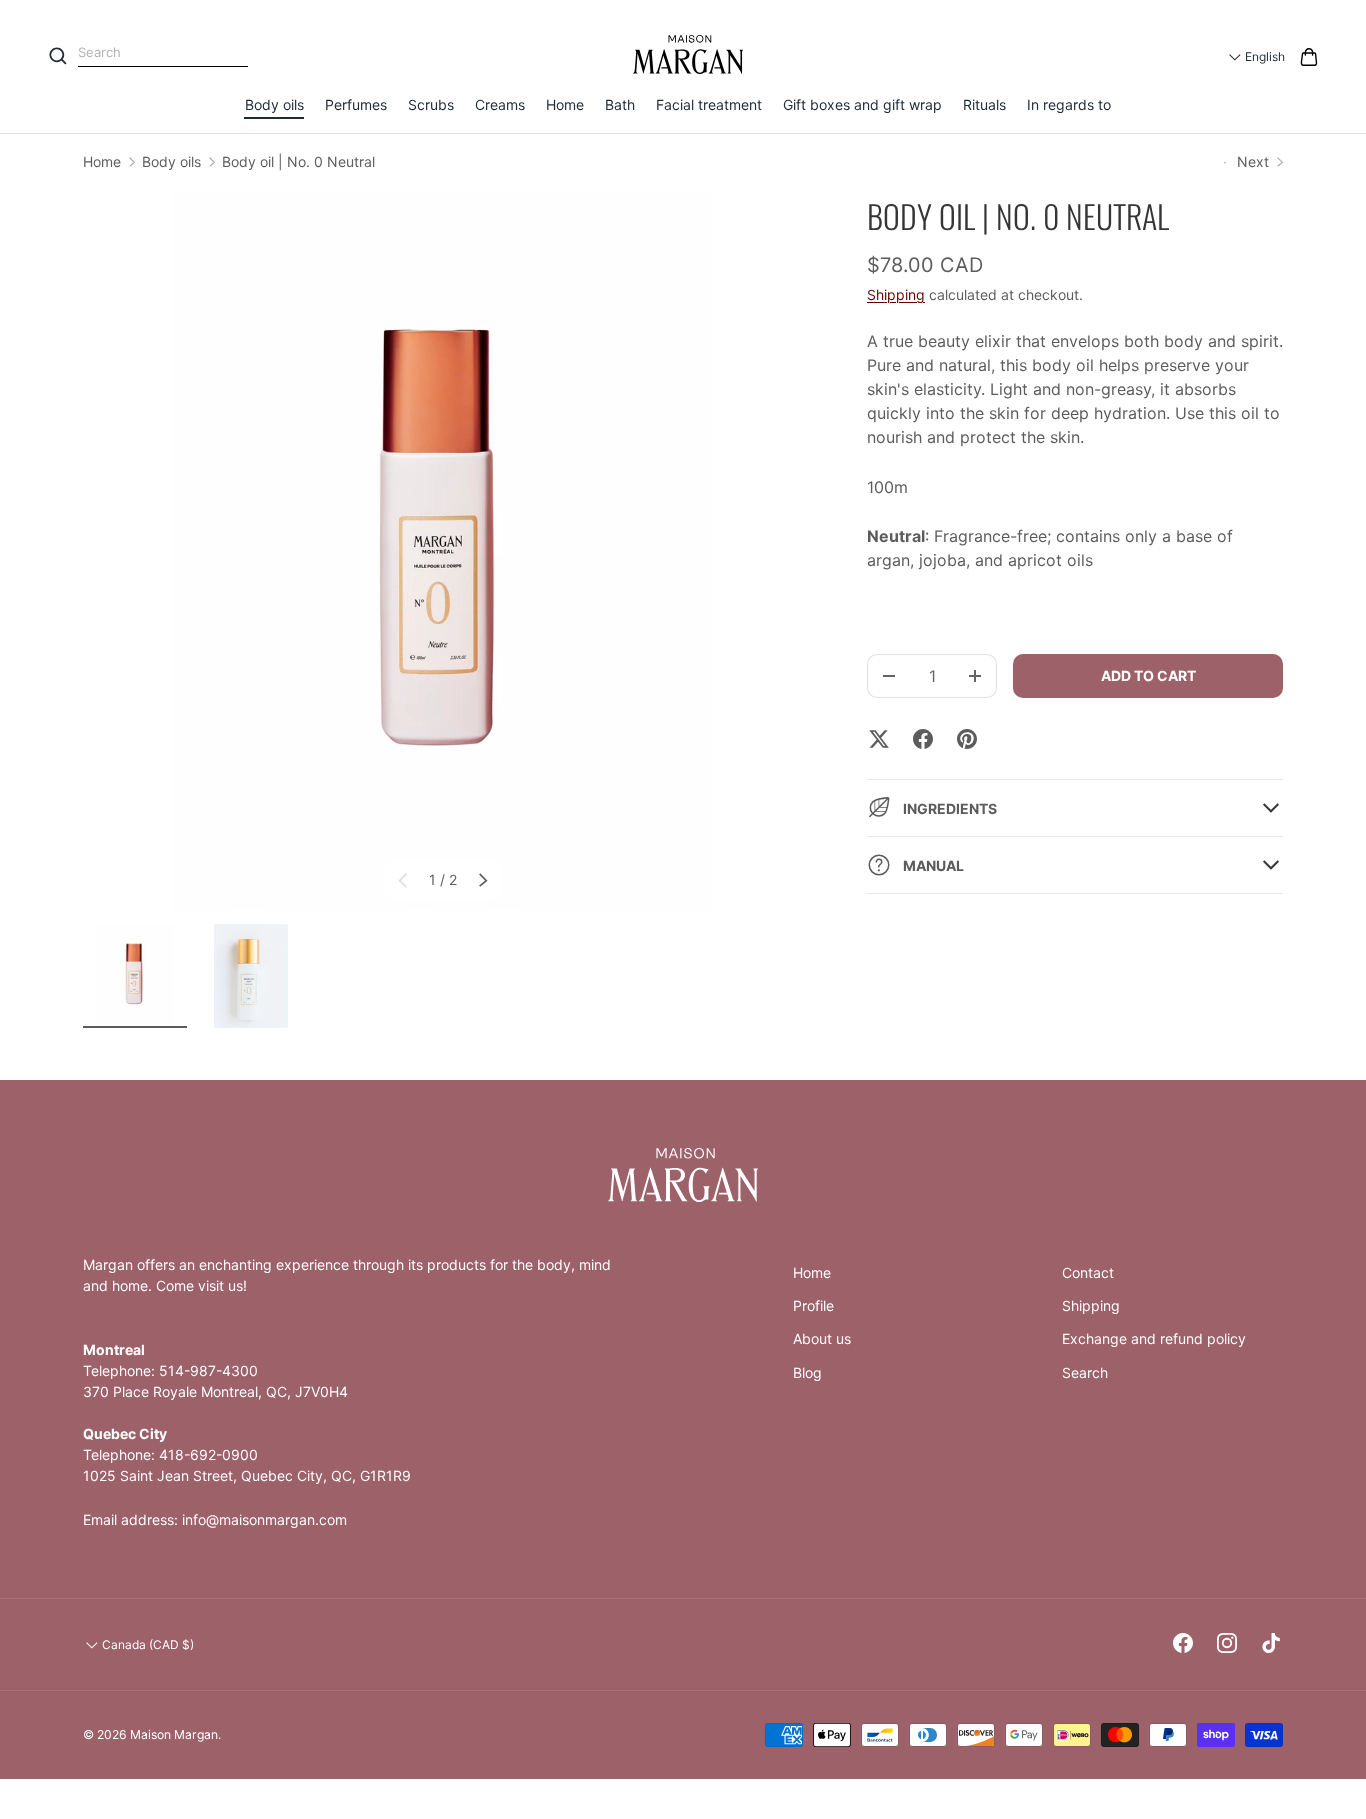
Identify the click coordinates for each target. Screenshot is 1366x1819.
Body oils (274, 104)
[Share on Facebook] (923, 739)
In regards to (1069, 104)
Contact (1088, 1272)
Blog (807, 1372)
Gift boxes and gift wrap (862, 104)
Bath (620, 104)
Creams (500, 104)
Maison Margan (174, 1734)
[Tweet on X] (879, 739)
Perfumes (356, 104)
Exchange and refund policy (1154, 1338)
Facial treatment (709, 104)
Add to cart (1148, 675)
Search (1085, 1372)
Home (565, 104)
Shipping (896, 294)
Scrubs (431, 104)
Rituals (984, 104)
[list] (443, 552)
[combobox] (163, 53)
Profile (813, 1305)
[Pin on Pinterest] (967, 739)
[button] (1309, 57)
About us (822, 1338)
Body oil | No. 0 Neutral (298, 161)
